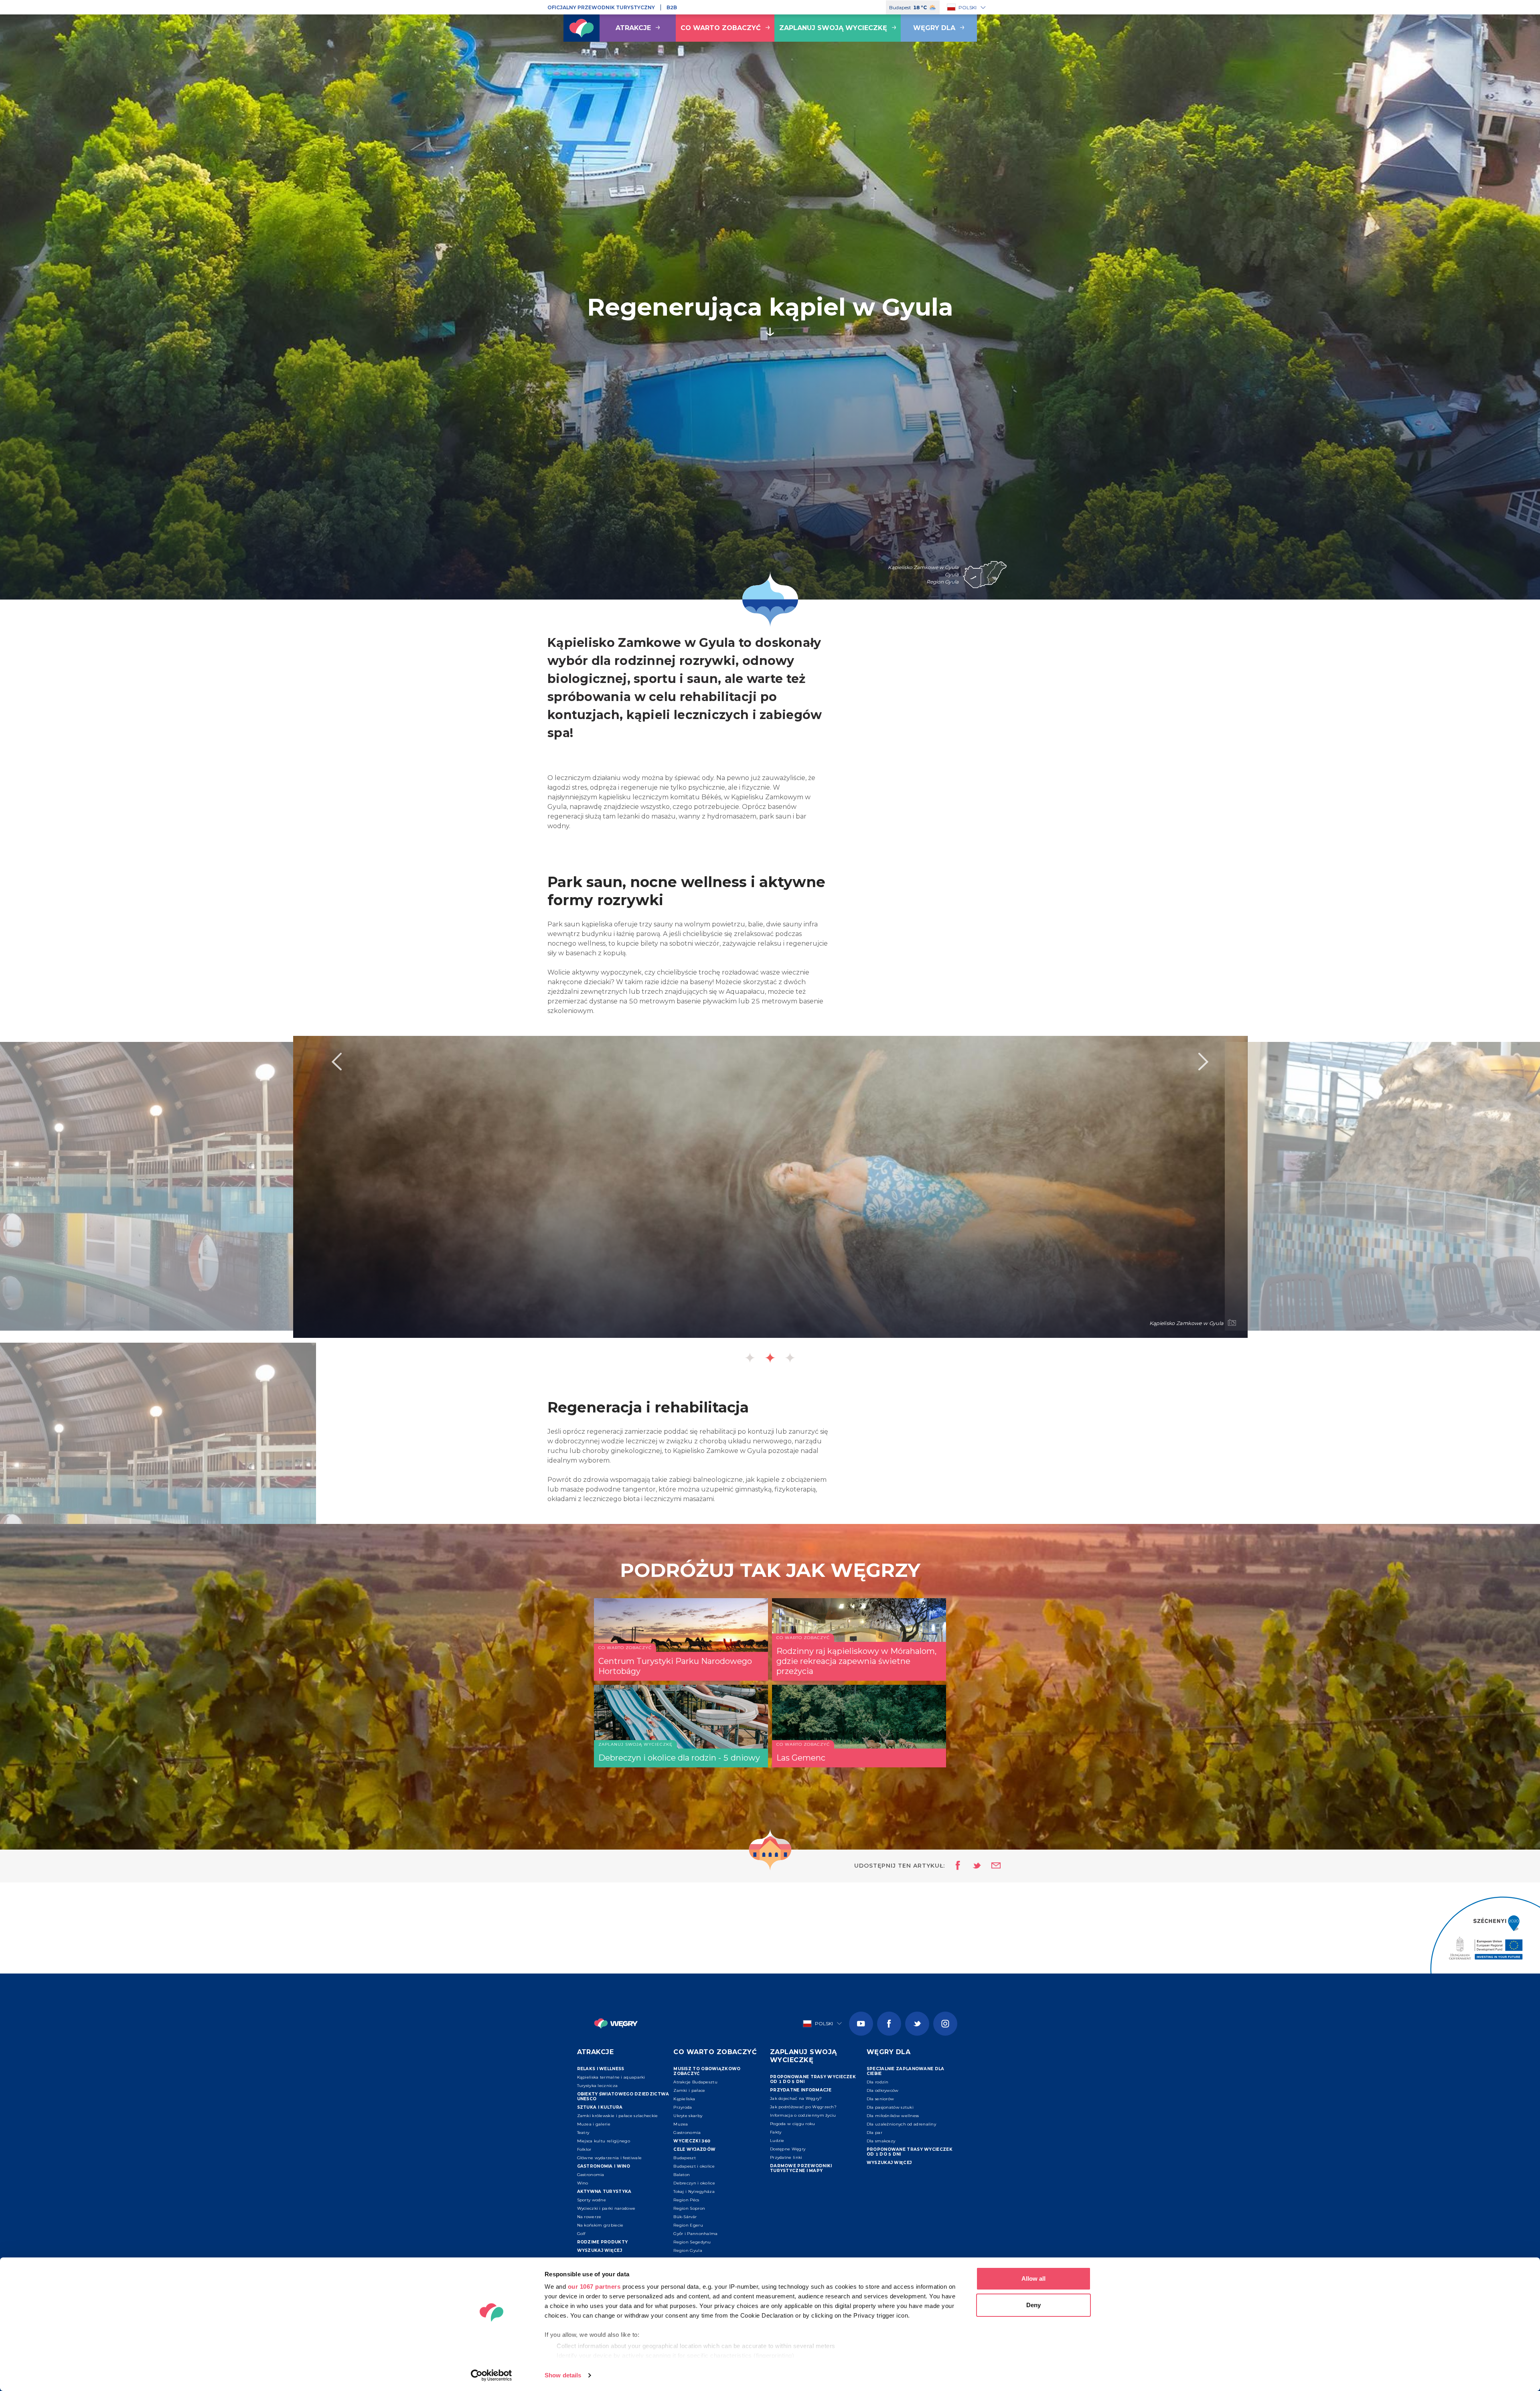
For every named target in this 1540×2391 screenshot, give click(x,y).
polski (968, 7)
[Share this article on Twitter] (972, 1866)
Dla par (874, 2133)
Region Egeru (688, 2225)
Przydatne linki (786, 2157)
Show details (563, 2375)
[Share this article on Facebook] (955, 1866)
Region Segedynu (692, 2242)
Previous (336, 1062)
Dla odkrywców (883, 2090)
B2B (672, 7)
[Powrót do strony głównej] (582, 28)
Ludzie (777, 2141)
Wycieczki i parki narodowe (606, 2208)
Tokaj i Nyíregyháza (694, 2191)
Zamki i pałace (689, 2090)
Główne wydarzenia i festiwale (610, 2158)
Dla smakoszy (881, 2141)
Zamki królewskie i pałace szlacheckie (618, 2116)
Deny (1033, 2305)
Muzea (681, 2124)
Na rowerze (589, 2217)
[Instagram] (945, 2024)
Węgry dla (934, 28)
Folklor (584, 2149)
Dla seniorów (880, 2099)
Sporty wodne (592, 2200)
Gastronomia (591, 2175)
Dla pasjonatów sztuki (890, 2107)
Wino (583, 2183)
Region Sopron (689, 2208)
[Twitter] (917, 2024)
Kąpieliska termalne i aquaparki (611, 2077)
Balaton (682, 2175)
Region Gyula (688, 2250)
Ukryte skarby (688, 2116)
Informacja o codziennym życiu (803, 2115)
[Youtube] (861, 2024)
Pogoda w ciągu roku (793, 2124)
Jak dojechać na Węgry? (796, 2098)
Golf (581, 2234)
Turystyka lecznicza (598, 2086)
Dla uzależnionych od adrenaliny (901, 2124)
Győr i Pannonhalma (695, 2234)
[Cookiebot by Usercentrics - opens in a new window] (491, 2375)
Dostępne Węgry (788, 2149)
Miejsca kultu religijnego (604, 2141)
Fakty (776, 2132)
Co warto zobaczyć (721, 28)
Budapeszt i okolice (694, 2166)
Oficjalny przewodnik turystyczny (601, 7)
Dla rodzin (878, 2082)
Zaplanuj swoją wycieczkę (833, 28)
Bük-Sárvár (685, 2217)
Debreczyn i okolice (694, 2183)
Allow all (1033, 2279)
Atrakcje (633, 28)
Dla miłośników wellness (893, 2116)
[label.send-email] (991, 1866)
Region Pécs (686, 2200)
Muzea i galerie (594, 2124)
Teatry (583, 2133)
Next (1204, 1062)
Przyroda (683, 2107)
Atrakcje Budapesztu (695, 2082)
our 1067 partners (594, 2287)
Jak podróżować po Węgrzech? (803, 2107)
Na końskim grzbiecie (600, 2225)
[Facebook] (889, 2024)
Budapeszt (685, 2158)
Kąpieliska (684, 2099)
